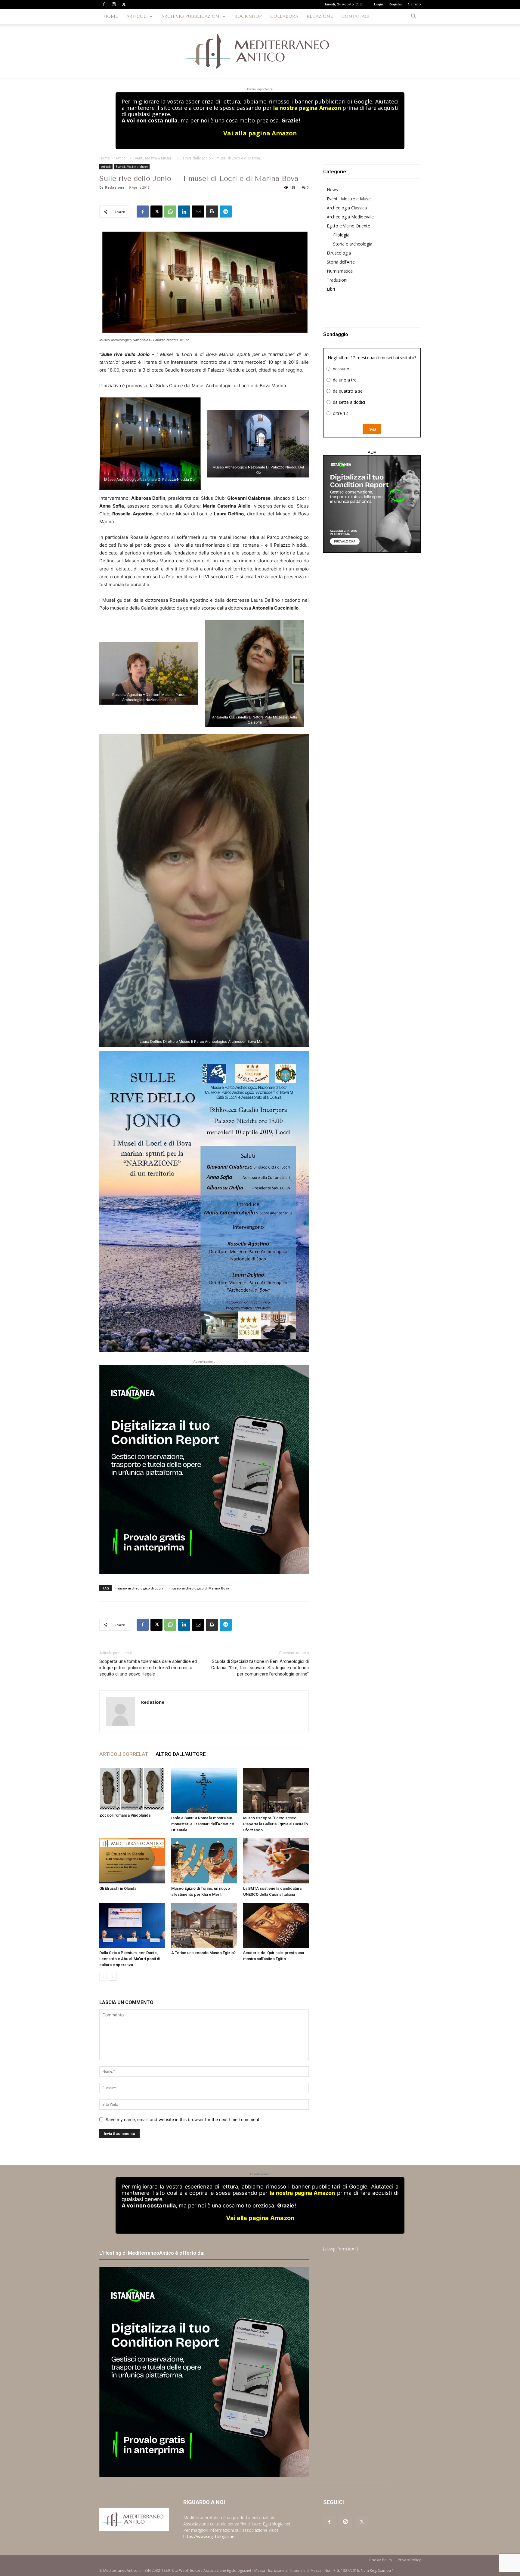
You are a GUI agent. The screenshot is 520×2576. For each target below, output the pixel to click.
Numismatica (340, 271)
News (332, 190)
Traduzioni (337, 280)
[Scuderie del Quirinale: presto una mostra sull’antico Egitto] (276, 1925)
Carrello (414, 4)
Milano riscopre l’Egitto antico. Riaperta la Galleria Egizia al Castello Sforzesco (275, 1824)
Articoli (122, 158)
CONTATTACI (356, 16)
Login (379, 4)
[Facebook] (104, 4)
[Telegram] (226, 212)
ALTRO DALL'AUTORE (181, 1754)
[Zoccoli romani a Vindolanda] (132, 1789)
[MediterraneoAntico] (260, 51)
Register (395, 4)
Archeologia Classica (347, 208)
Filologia (341, 235)
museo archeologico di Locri (139, 1588)
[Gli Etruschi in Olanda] (132, 1861)
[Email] (198, 212)
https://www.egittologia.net (210, 2536)
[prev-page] (103, 1977)
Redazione (115, 187)
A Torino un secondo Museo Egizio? (203, 1953)
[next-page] (113, 1977)
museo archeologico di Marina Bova (199, 1588)
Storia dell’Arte (341, 262)
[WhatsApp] (170, 212)
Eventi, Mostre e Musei (152, 158)
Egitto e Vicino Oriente (348, 226)
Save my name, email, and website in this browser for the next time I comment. (183, 2119)
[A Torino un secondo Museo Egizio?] (204, 1925)
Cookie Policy (381, 2560)
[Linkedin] (184, 212)
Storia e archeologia (353, 244)
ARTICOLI (137, 16)
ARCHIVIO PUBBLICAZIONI (191, 16)
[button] (413, 17)
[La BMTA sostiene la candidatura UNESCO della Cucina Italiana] (276, 1861)
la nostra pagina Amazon (307, 108)
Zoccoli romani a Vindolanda (125, 1815)
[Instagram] (114, 4)
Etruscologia (339, 253)
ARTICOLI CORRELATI (124, 1754)
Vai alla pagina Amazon (260, 133)
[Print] (212, 212)
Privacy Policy (409, 2560)
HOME (111, 16)
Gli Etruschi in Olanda (118, 1888)
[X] (124, 4)
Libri (331, 289)
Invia (372, 429)
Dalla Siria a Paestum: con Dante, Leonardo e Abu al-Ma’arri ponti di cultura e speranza (130, 1959)
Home (105, 158)
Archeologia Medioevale (350, 217)
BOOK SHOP (248, 16)
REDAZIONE (320, 16)
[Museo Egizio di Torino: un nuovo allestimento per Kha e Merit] (204, 1861)
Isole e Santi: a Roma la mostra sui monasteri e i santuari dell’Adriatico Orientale (203, 1824)
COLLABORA (284, 16)
